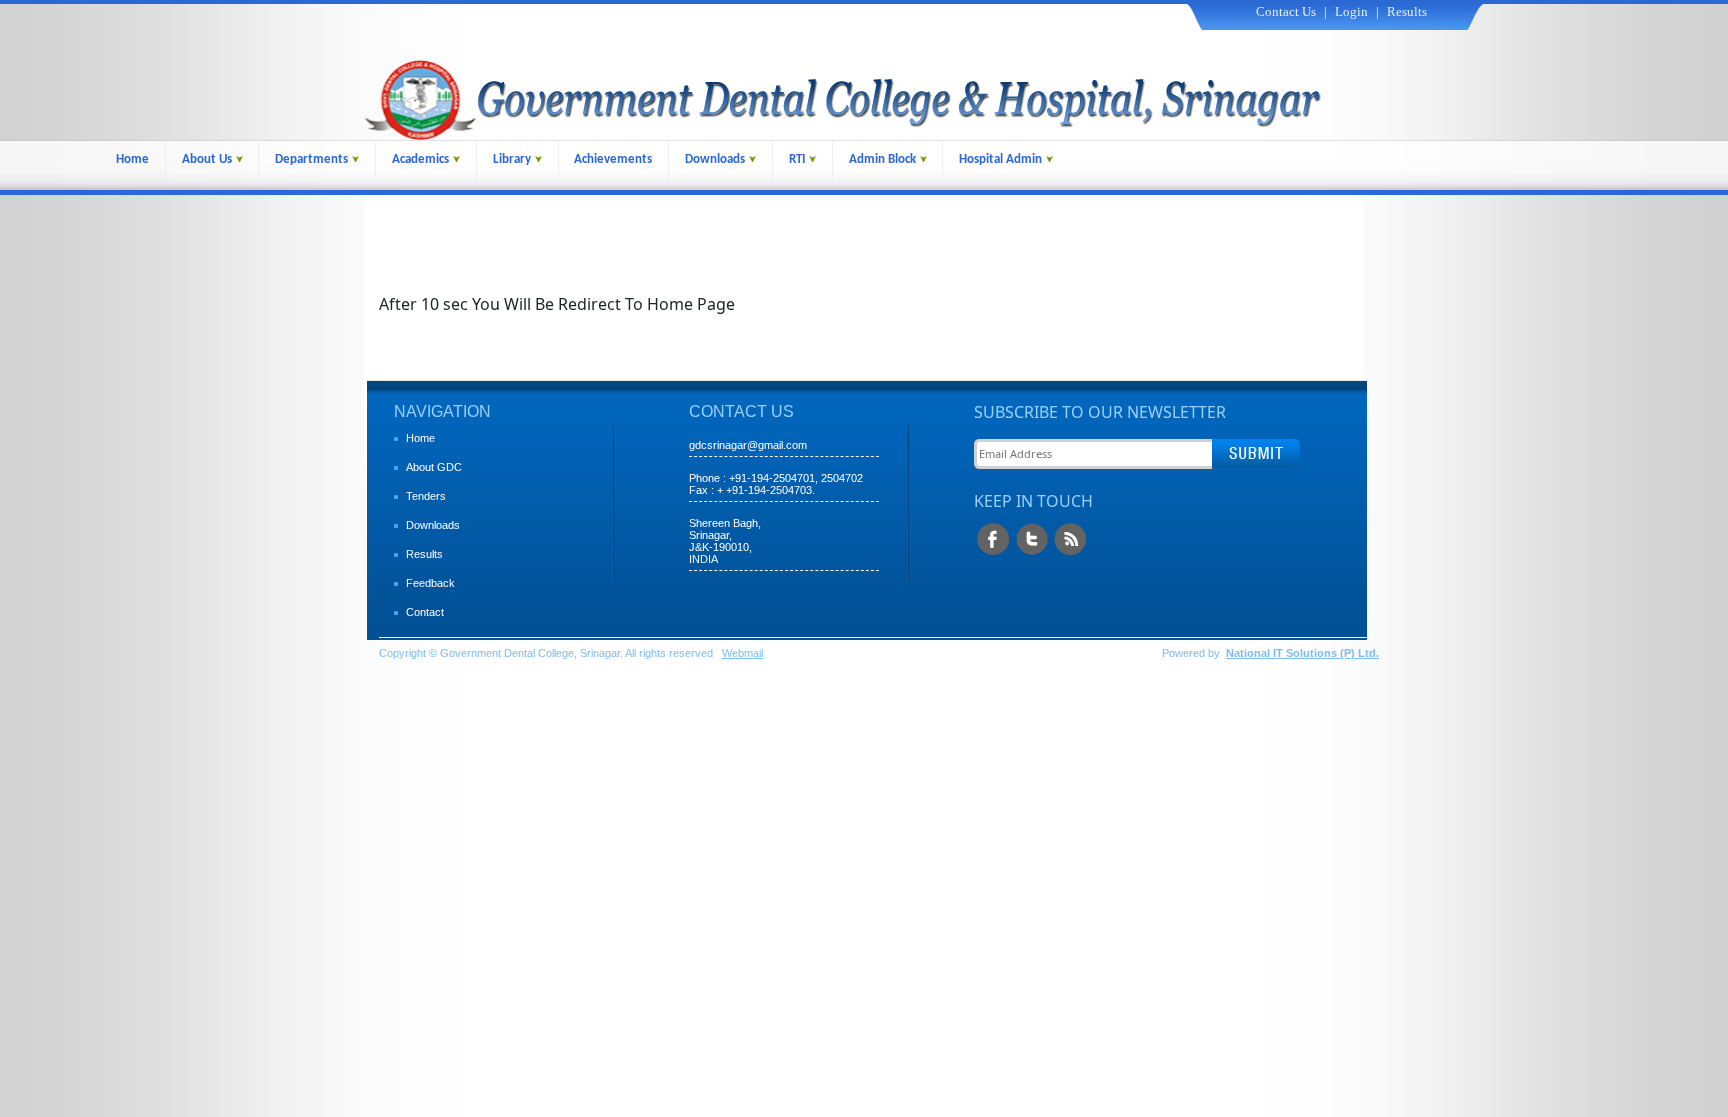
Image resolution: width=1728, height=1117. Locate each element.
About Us (207, 159)
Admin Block (882, 159)
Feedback (430, 583)
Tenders (426, 496)
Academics (420, 159)
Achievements (613, 159)
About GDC (434, 467)
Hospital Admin (1000, 159)
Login (1351, 11)
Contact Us (1286, 11)
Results (1407, 11)
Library (512, 159)
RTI (797, 159)
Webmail (742, 653)
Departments (311, 159)
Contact (425, 612)
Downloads (715, 159)
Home (132, 159)
